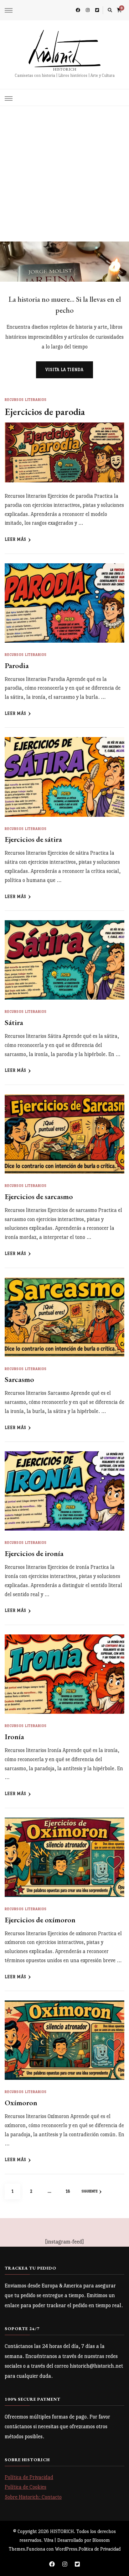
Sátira (14, 1022)
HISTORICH (65, 69)
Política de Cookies (26, 2487)
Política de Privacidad (29, 2477)
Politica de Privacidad (100, 2549)
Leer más (15, 539)
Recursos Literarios (26, 400)
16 (71, 2191)
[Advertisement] (64, 174)
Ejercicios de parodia (45, 412)
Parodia (17, 665)
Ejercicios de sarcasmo (39, 1196)
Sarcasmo (19, 1379)
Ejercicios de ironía (34, 1553)
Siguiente (90, 2191)
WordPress (66, 2549)
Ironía (14, 1737)
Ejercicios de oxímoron (40, 1920)
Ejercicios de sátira (33, 839)
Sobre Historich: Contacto (33, 2497)
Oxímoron (21, 2103)
